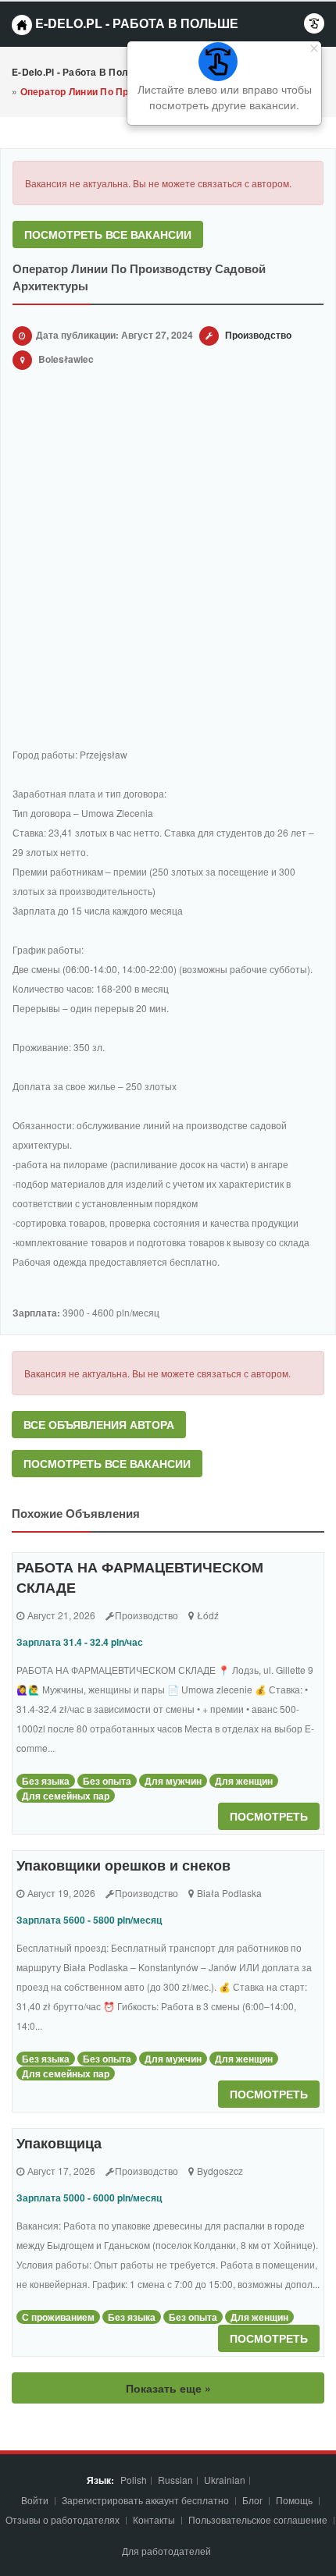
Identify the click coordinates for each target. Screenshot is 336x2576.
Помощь (294, 2500)
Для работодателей (168, 2551)
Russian (175, 2480)
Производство (258, 335)
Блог (252, 2500)
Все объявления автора (99, 1424)
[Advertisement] (168, 561)
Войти (36, 2500)
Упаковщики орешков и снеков (123, 1865)
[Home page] (22, 25)
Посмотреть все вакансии (108, 234)
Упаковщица (59, 2143)
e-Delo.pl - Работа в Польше (135, 23)
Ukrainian (225, 2480)
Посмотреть (269, 1816)
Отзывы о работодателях (63, 2519)
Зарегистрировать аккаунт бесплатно (147, 2500)
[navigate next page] (314, 23)
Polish (134, 2480)
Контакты (155, 2519)
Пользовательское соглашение (259, 2519)
